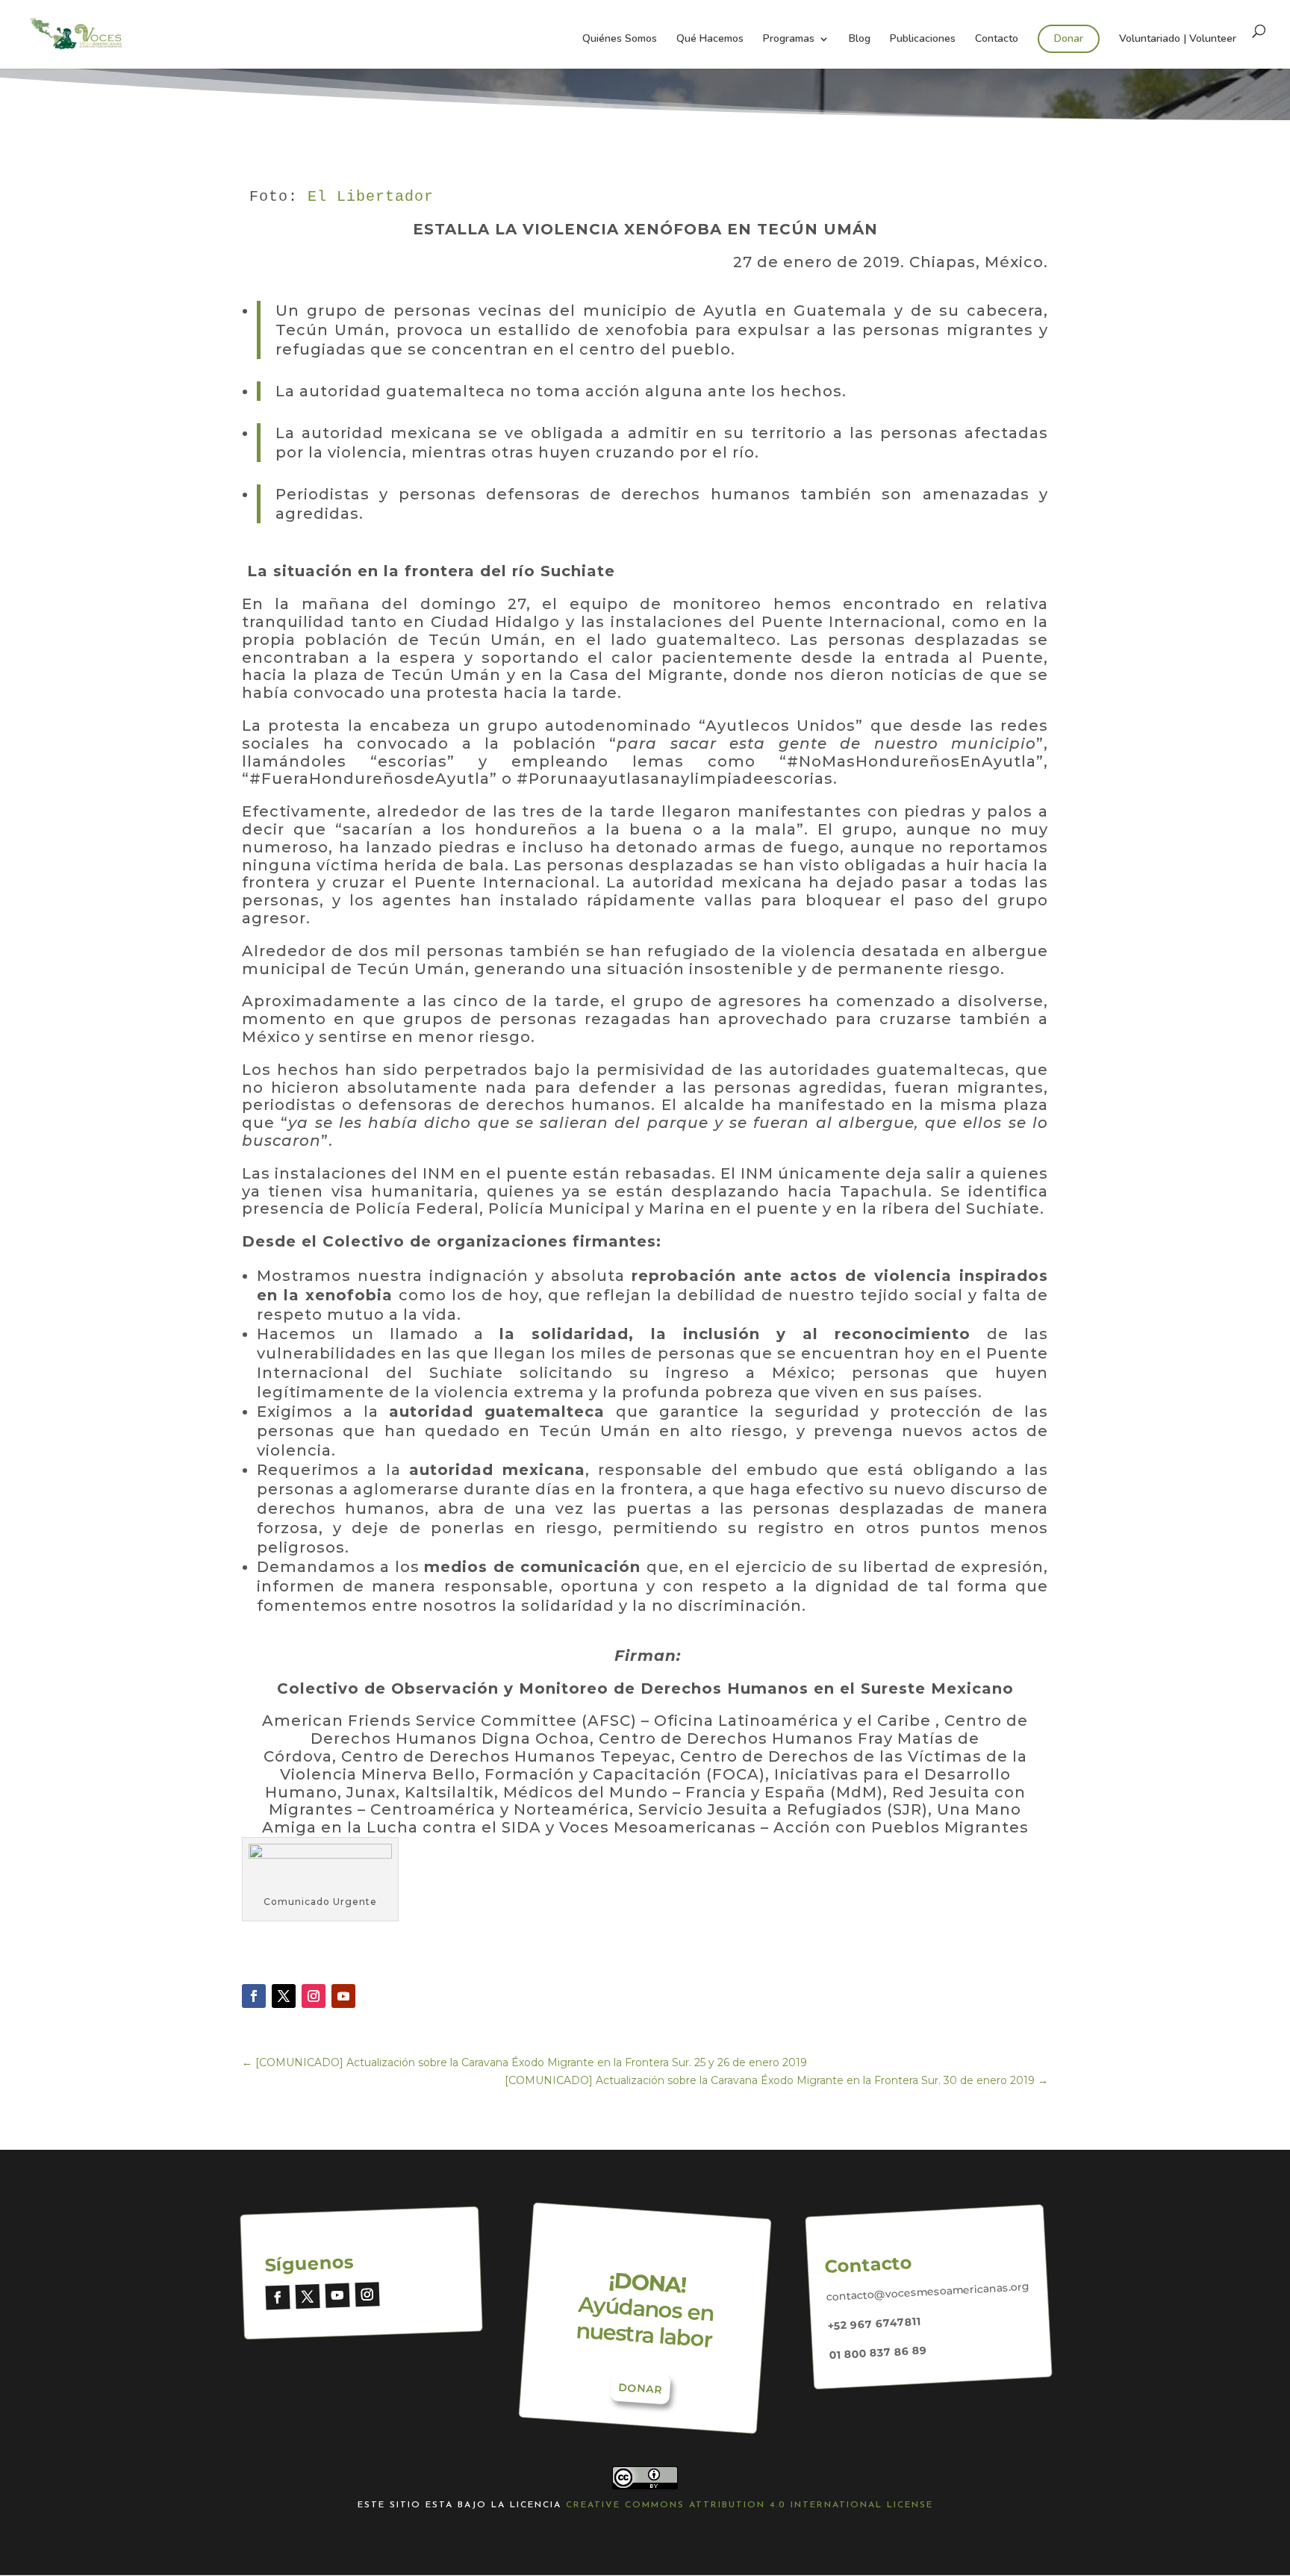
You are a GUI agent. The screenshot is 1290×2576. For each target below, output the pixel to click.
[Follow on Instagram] (314, 1996)
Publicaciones (923, 40)
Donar (1069, 38)
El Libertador (371, 197)
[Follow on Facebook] (254, 1996)
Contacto (997, 40)
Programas (789, 40)
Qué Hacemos (710, 40)
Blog (860, 40)
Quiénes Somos (620, 40)
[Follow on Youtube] (343, 1996)
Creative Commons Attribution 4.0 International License (750, 2505)
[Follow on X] (284, 1996)
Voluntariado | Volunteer (1178, 40)
